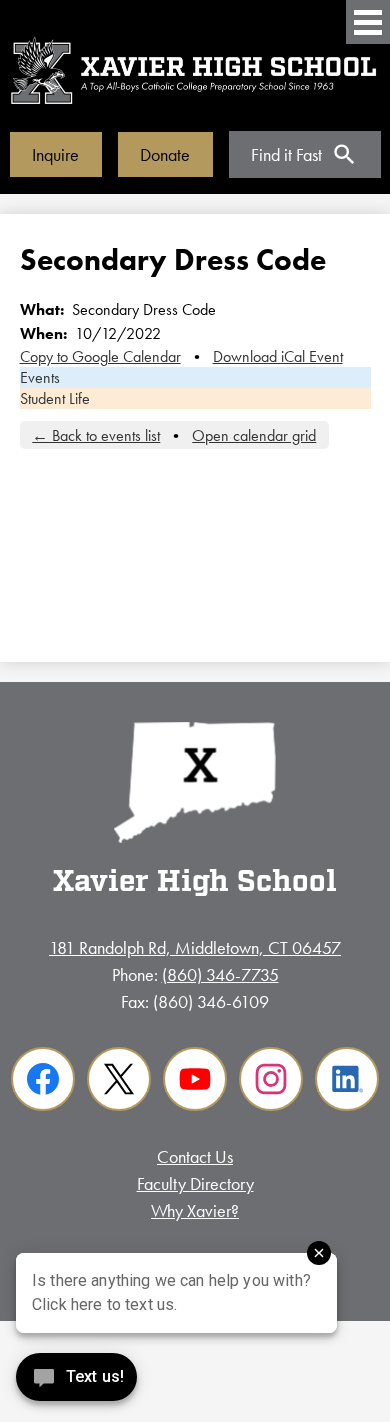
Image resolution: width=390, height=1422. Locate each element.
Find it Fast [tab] (286, 154)
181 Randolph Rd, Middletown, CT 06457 (195, 947)
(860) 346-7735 (220, 974)
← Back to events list (96, 435)
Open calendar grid (254, 435)
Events (40, 377)
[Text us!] (76, 1381)
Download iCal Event (278, 356)
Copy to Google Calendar (100, 356)
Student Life (55, 398)
